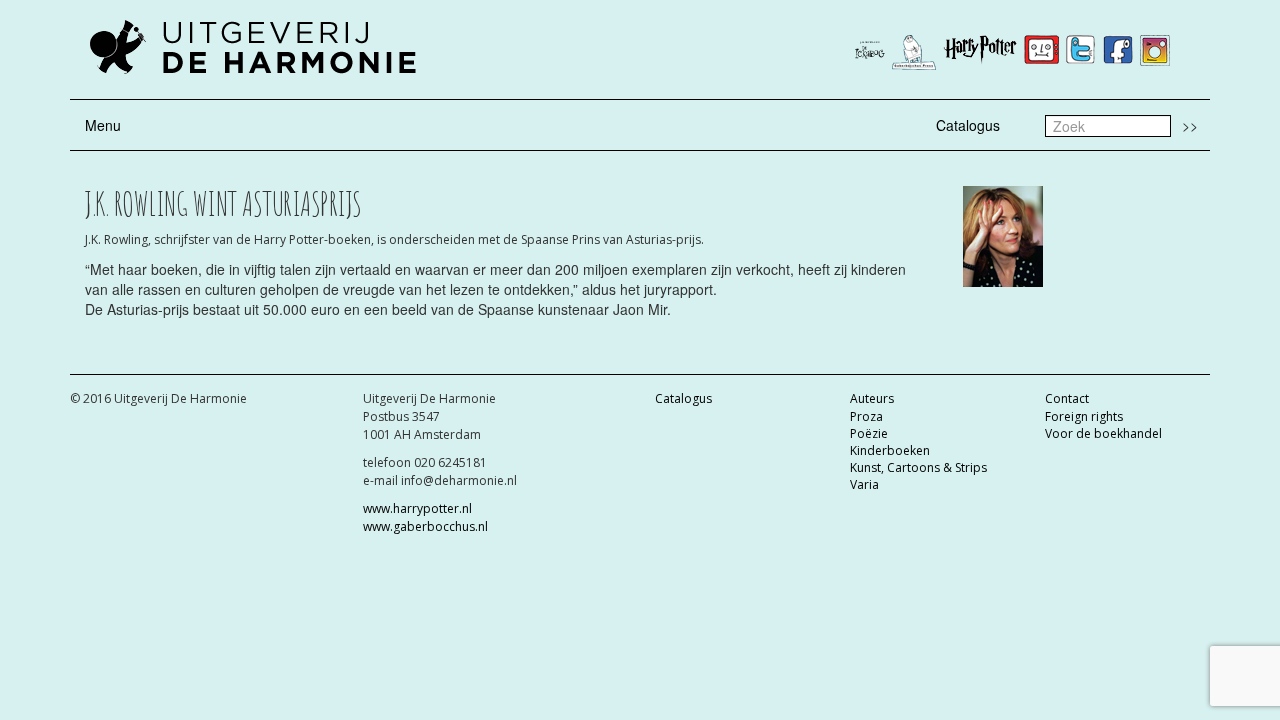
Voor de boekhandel (1103, 433)
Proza (866, 416)
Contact (1067, 398)
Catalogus (968, 125)
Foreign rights (1084, 416)
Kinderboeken (890, 450)
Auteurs (872, 398)
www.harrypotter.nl (417, 508)
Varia (864, 484)
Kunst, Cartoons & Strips (918, 467)
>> (1190, 125)
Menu (103, 125)
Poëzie (869, 433)
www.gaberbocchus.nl (425, 526)
